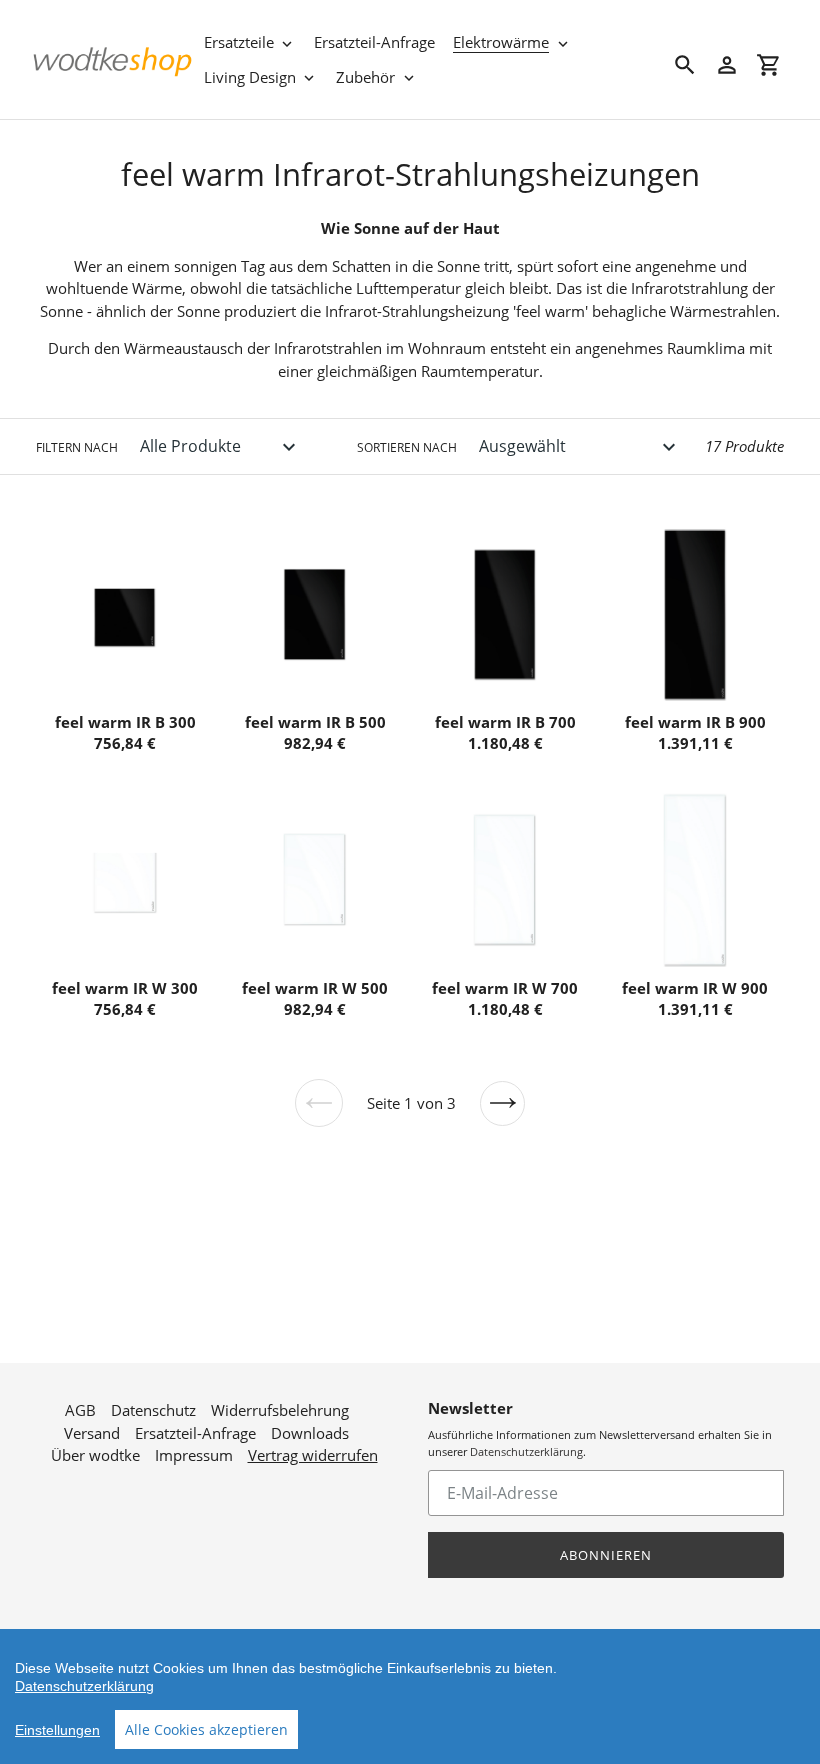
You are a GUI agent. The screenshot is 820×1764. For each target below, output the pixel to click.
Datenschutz (153, 1410)
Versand (92, 1433)
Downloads (310, 1433)
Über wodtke (95, 1455)
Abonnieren (606, 1555)
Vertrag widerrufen (313, 1455)
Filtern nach (77, 447)
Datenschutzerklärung (526, 1451)
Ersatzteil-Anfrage (195, 1433)
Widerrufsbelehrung (280, 1410)
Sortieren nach (407, 447)
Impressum (194, 1455)
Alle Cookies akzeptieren (206, 1729)
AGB (80, 1410)
